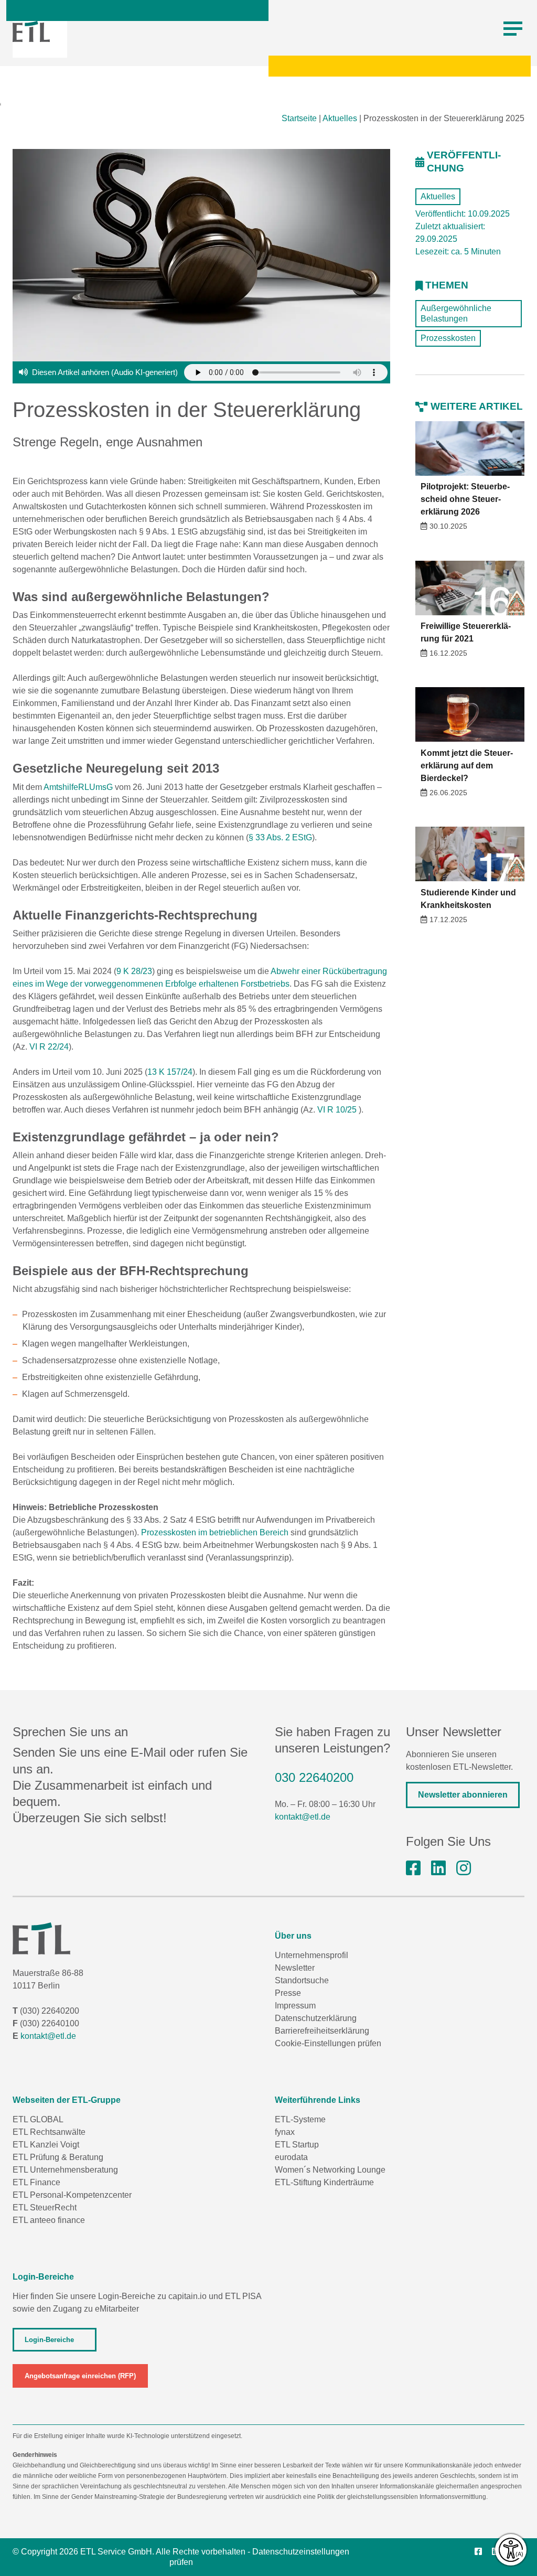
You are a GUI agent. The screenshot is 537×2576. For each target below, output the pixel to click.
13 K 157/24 (170, 1072)
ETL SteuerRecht (45, 2208)
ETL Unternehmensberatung (65, 2170)
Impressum (295, 2006)
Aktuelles (340, 118)
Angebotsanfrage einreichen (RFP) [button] (80, 2376)
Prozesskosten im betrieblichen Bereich (215, 1532)
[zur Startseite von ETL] (31, 31)
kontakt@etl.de (303, 1817)
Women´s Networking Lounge (330, 2170)
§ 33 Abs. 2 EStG (280, 837)
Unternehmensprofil (312, 1955)
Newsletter (295, 1968)
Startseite (299, 118)
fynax (285, 2132)
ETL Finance (36, 2182)
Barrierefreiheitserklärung (322, 2031)
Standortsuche (302, 1980)
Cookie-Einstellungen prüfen (328, 2043)
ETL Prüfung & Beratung (58, 2157)
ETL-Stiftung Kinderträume (324, 2182)
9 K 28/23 (134, 971)
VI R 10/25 (337, 1110)
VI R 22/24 (49, 1047)
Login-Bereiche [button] (49, 2340)
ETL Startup (297, 2145)
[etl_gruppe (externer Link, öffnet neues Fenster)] (464, 1868)
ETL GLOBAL (38, 2119)
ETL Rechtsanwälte (49, 2132)
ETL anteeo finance (49, 2220)
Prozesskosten (448, 338)
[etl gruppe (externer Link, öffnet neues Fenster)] (438, 1868)
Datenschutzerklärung (316, 2018)
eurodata (291, 2157)
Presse (288, 1993)
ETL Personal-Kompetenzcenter (72, 2195)
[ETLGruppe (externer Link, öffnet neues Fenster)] (413, 1868)
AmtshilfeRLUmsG (77, 787)
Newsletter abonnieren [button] (463, 1795)
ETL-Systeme (300, 2119)
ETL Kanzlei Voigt (46, 2145)
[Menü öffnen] (513, 29)
